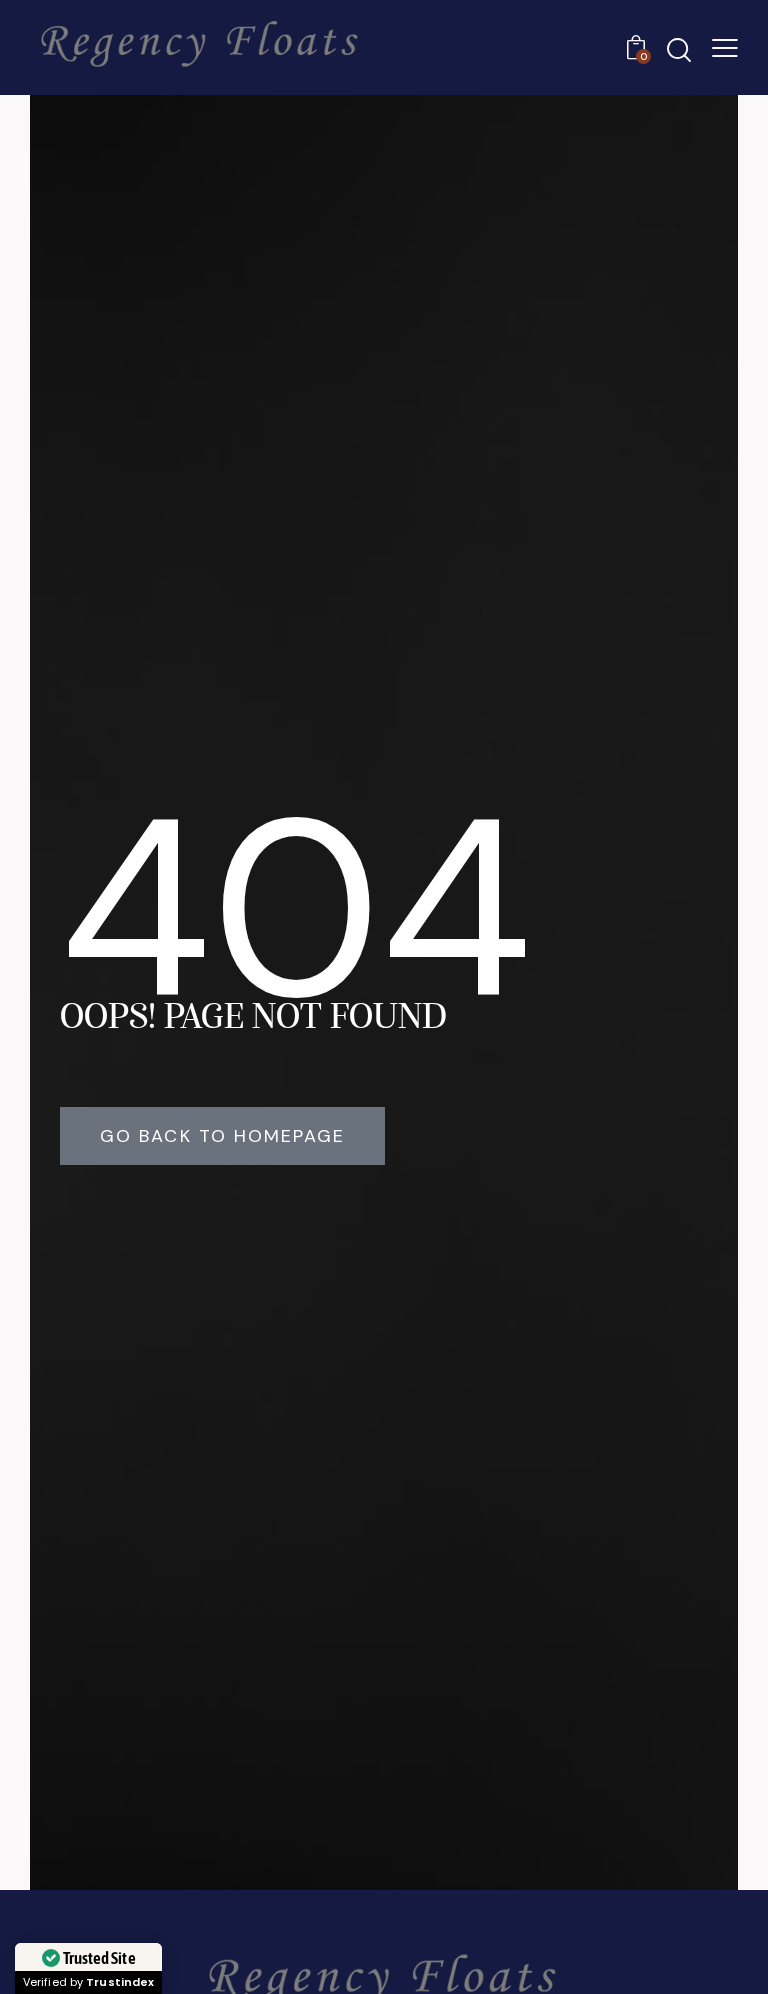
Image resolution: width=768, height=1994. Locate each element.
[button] (725, 47)
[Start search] (679, 50)
